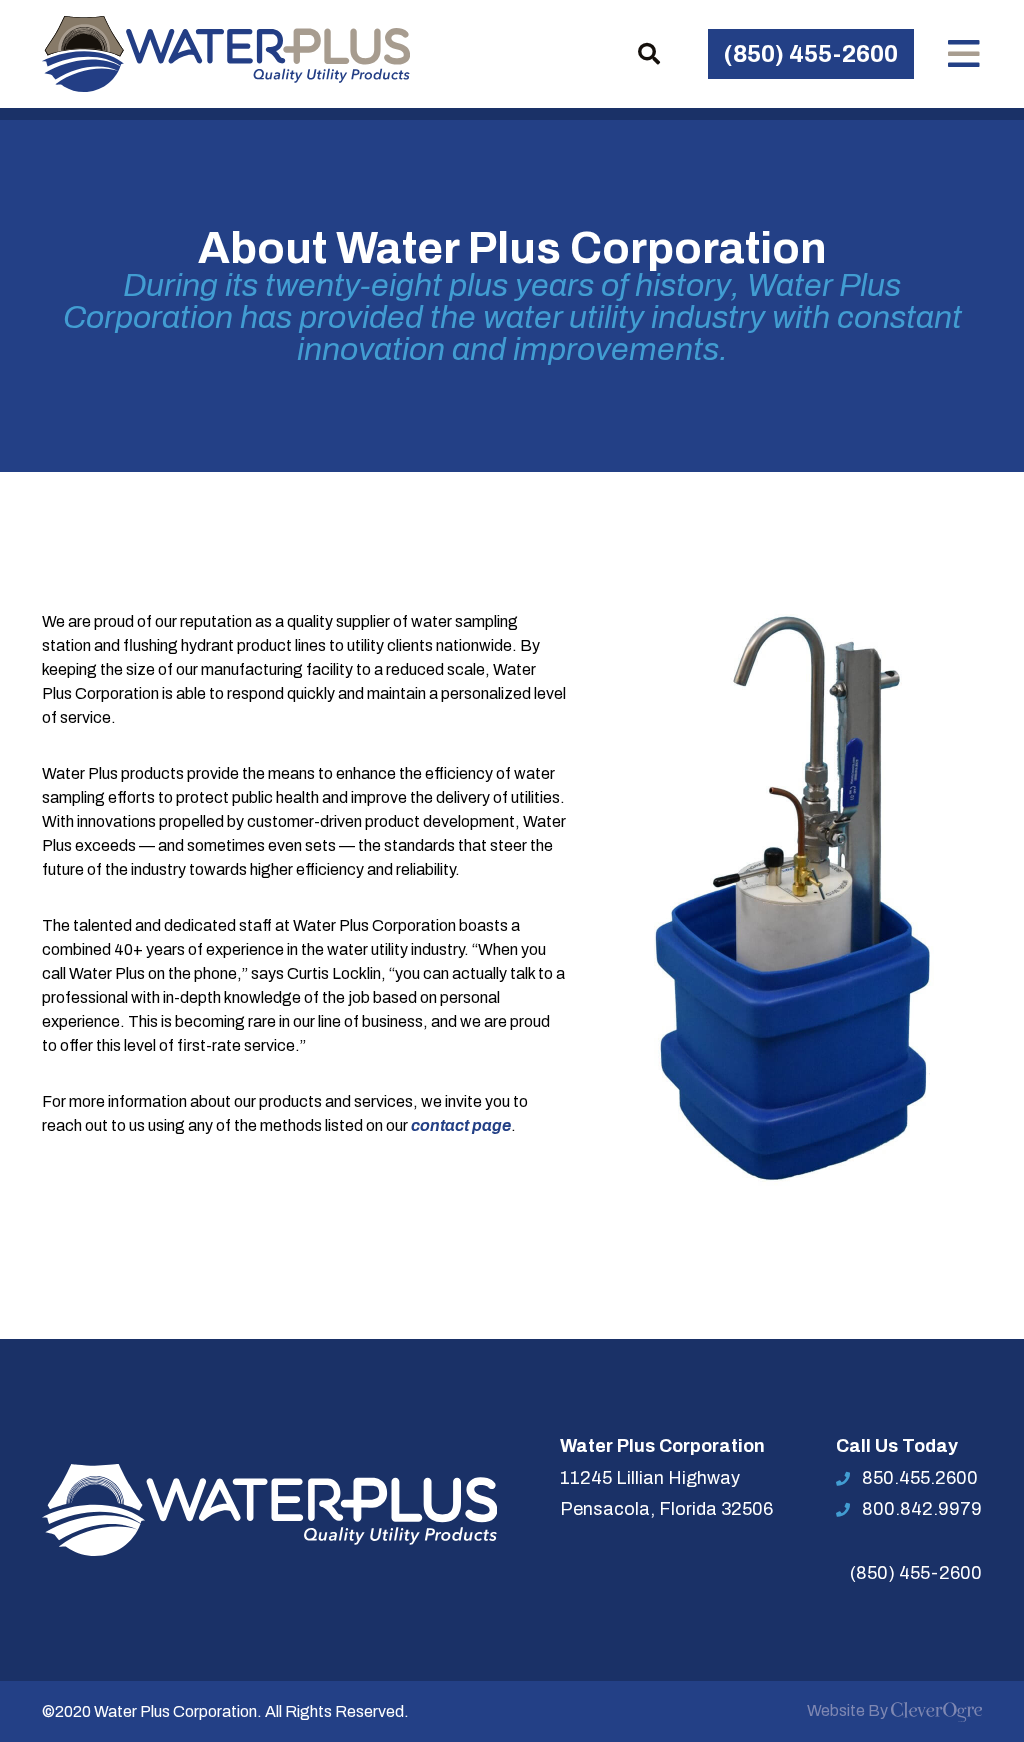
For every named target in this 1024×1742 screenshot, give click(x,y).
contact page (461, 1125)
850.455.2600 (920, 1478)
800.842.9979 (922, 1509)
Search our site (649, 54)
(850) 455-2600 (811, 54)
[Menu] (964, 54)
